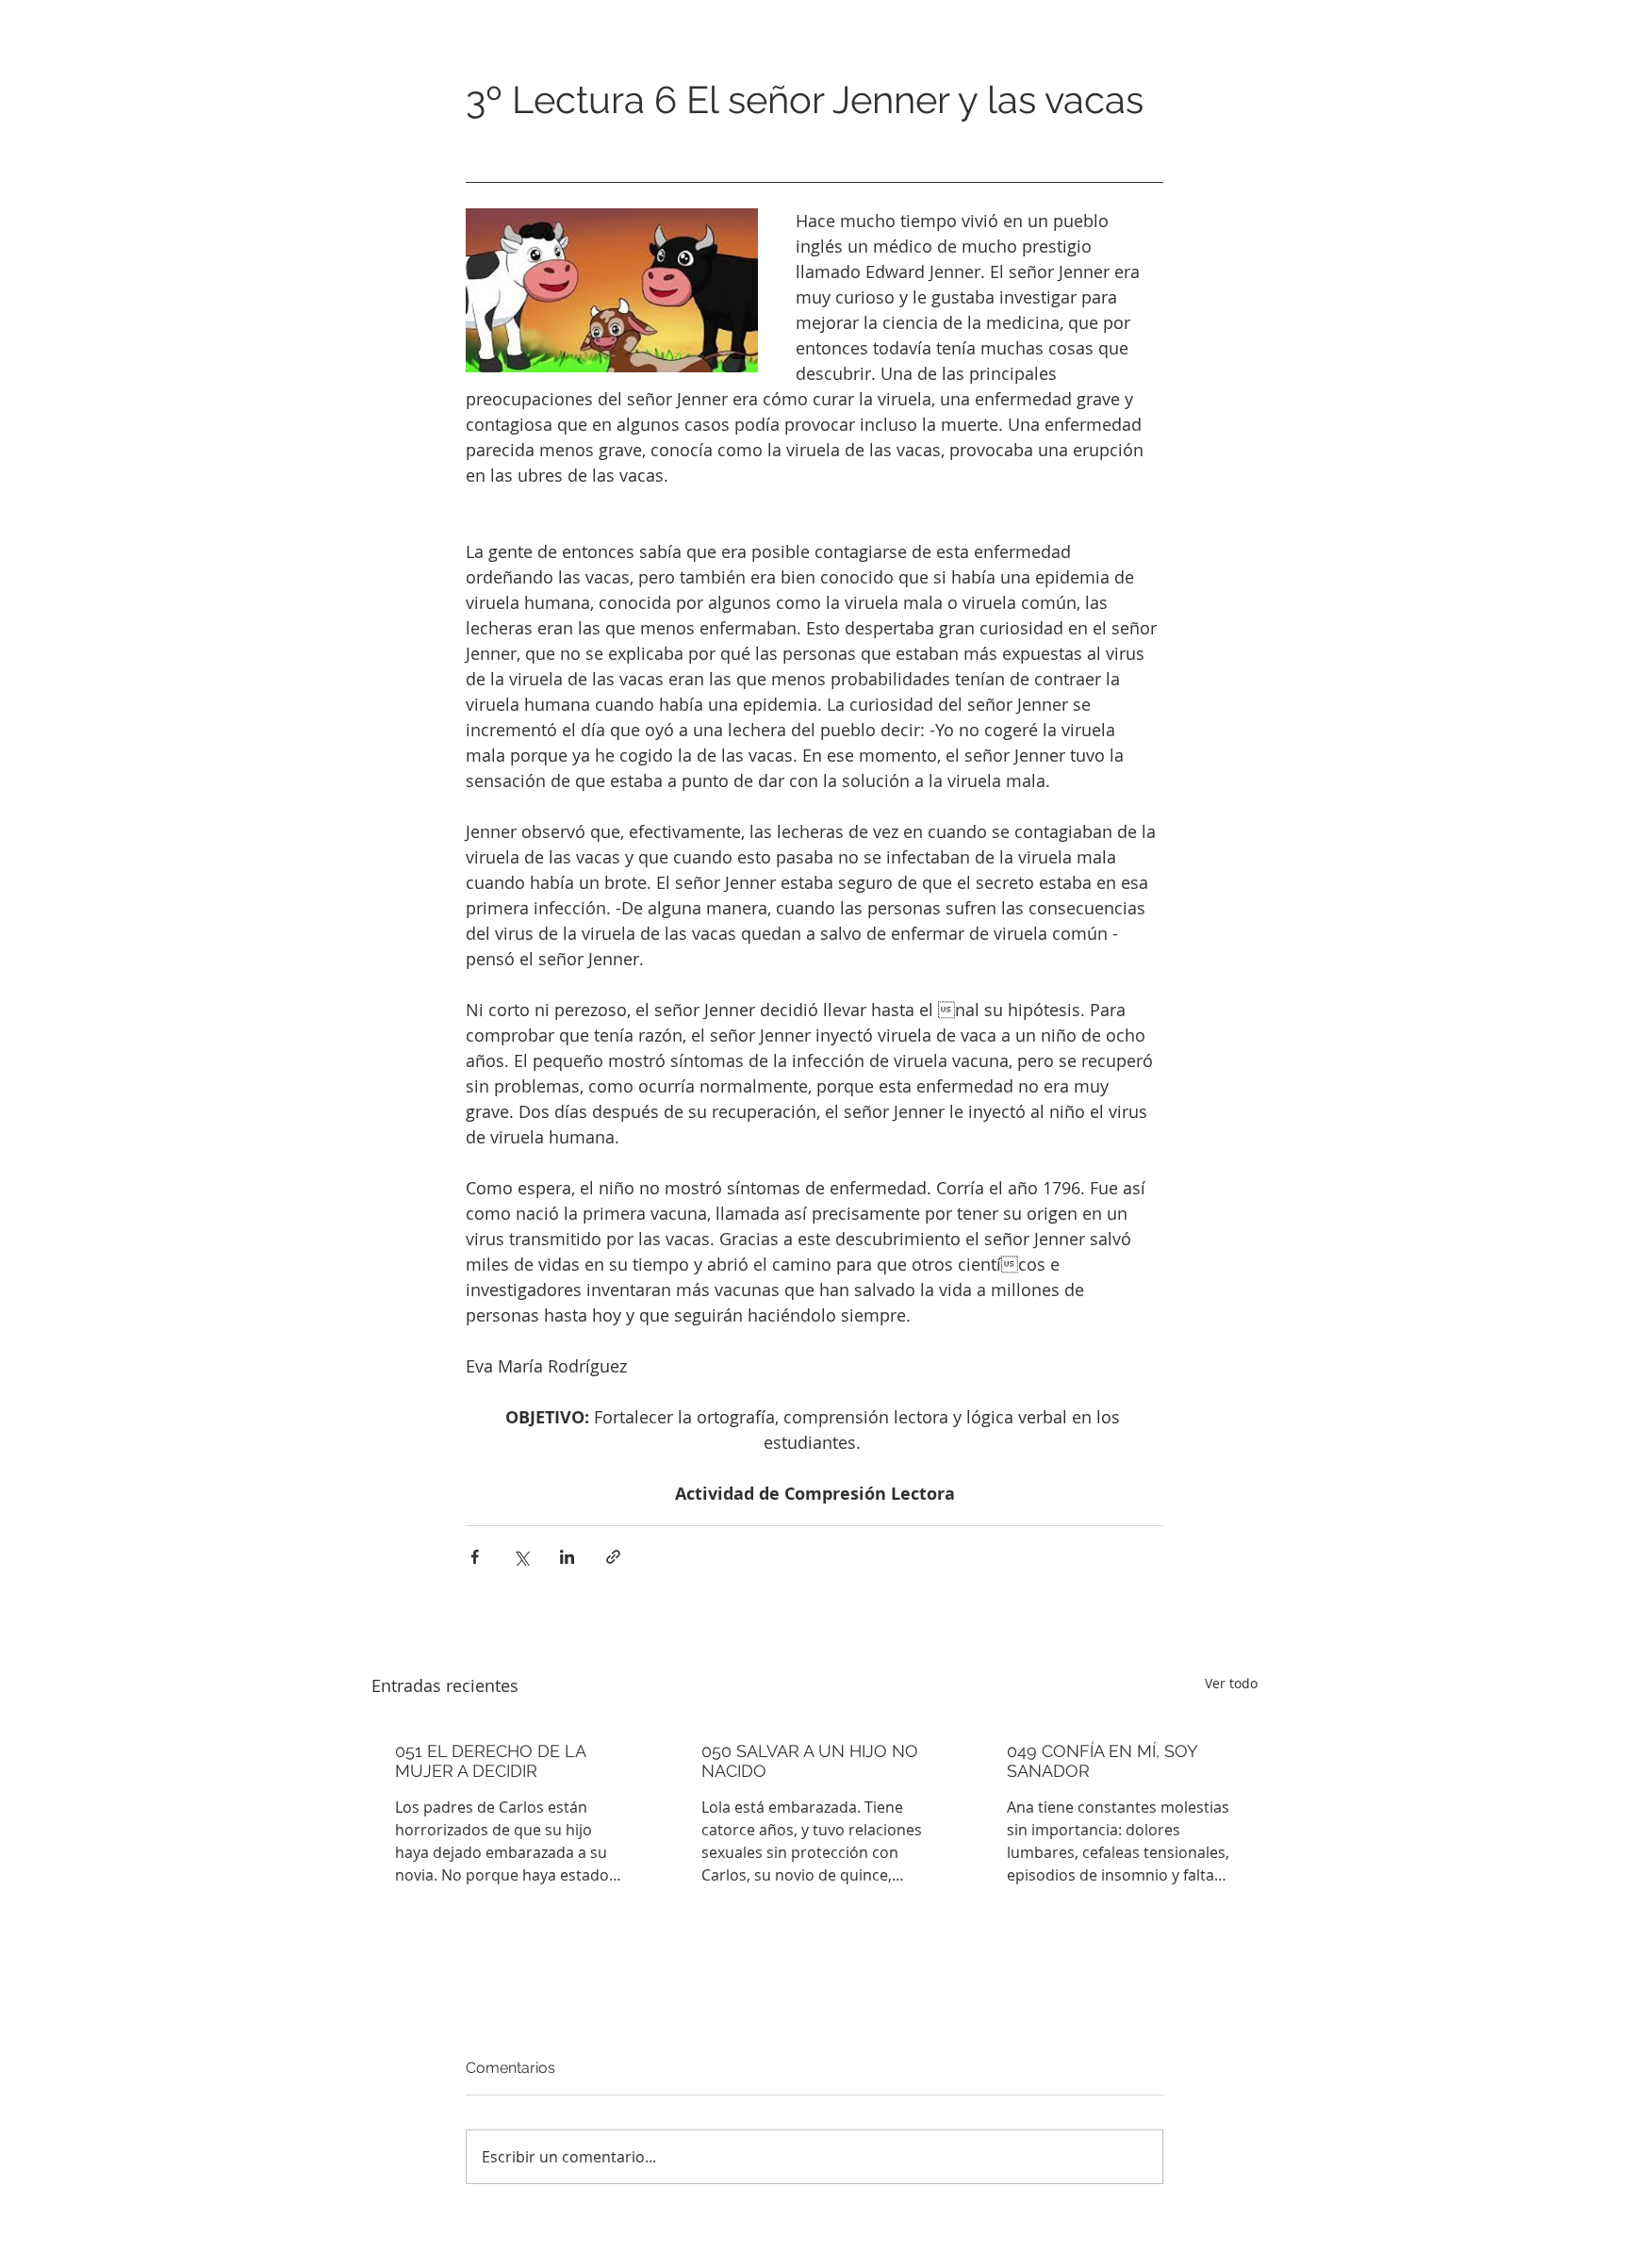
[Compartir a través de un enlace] (613, 1557)
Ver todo (1231, 1683)
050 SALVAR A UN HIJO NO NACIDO (810, 1761)
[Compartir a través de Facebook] (475, 1557)
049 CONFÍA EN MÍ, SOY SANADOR (1102, 1761)
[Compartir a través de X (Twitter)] (521, 1557)
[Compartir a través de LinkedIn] (567, 1557)
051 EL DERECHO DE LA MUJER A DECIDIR (490, 1761)
